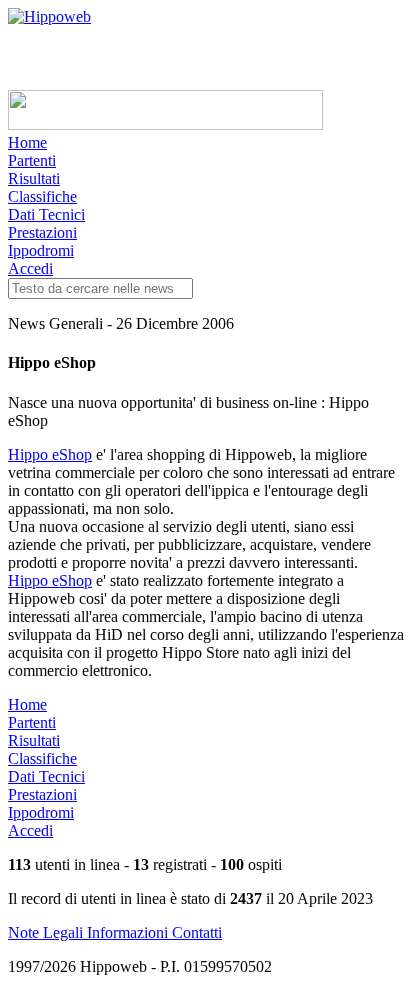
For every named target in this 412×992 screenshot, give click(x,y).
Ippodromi (41, 250)
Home (27, 142)
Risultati (34, 178)
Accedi (30, 268)
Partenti (32, 160)
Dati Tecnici (46, 214)
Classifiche (42, 196)
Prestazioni (42, 232)
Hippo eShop (50, 454)
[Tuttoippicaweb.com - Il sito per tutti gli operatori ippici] (165, 124)
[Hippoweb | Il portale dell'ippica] (49, 16)
